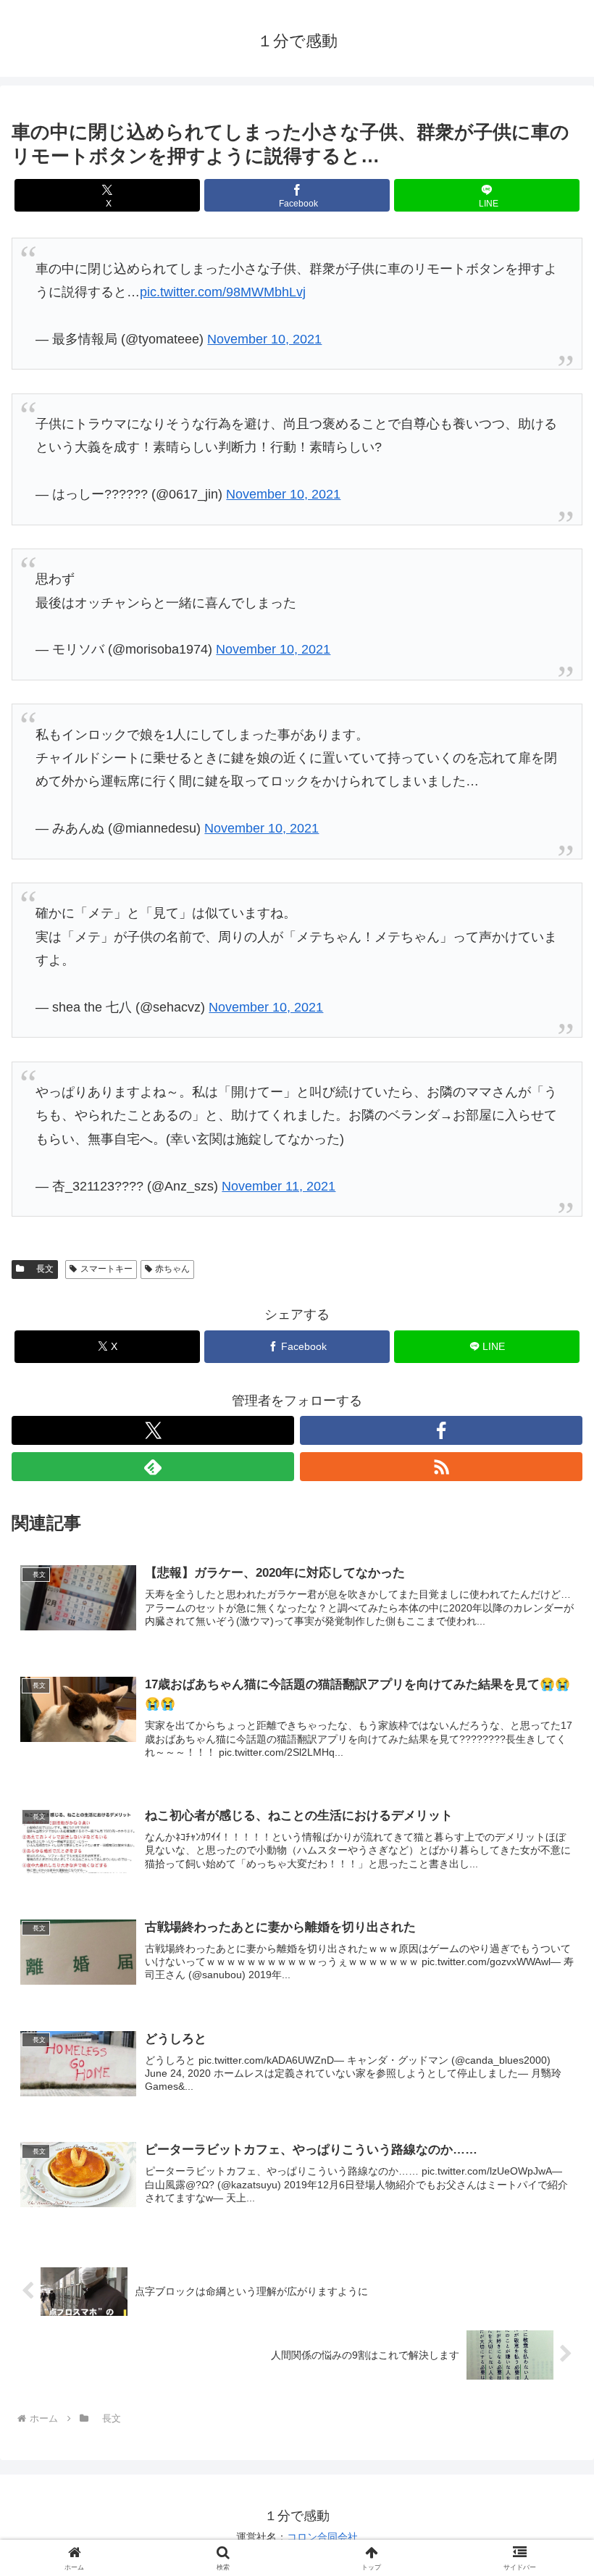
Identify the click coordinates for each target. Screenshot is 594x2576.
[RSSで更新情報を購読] (441, 1467)
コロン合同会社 (322, 2537)
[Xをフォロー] (153, 1430)
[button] (549, 2102)
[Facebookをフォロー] (441, 1430)
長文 (41, 1269)
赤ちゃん (172, 1269)
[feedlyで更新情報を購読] (153, 1467)
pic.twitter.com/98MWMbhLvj (223, 292)
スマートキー (106, 1269)
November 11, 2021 (279, 1186)
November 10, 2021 (264, 339)
